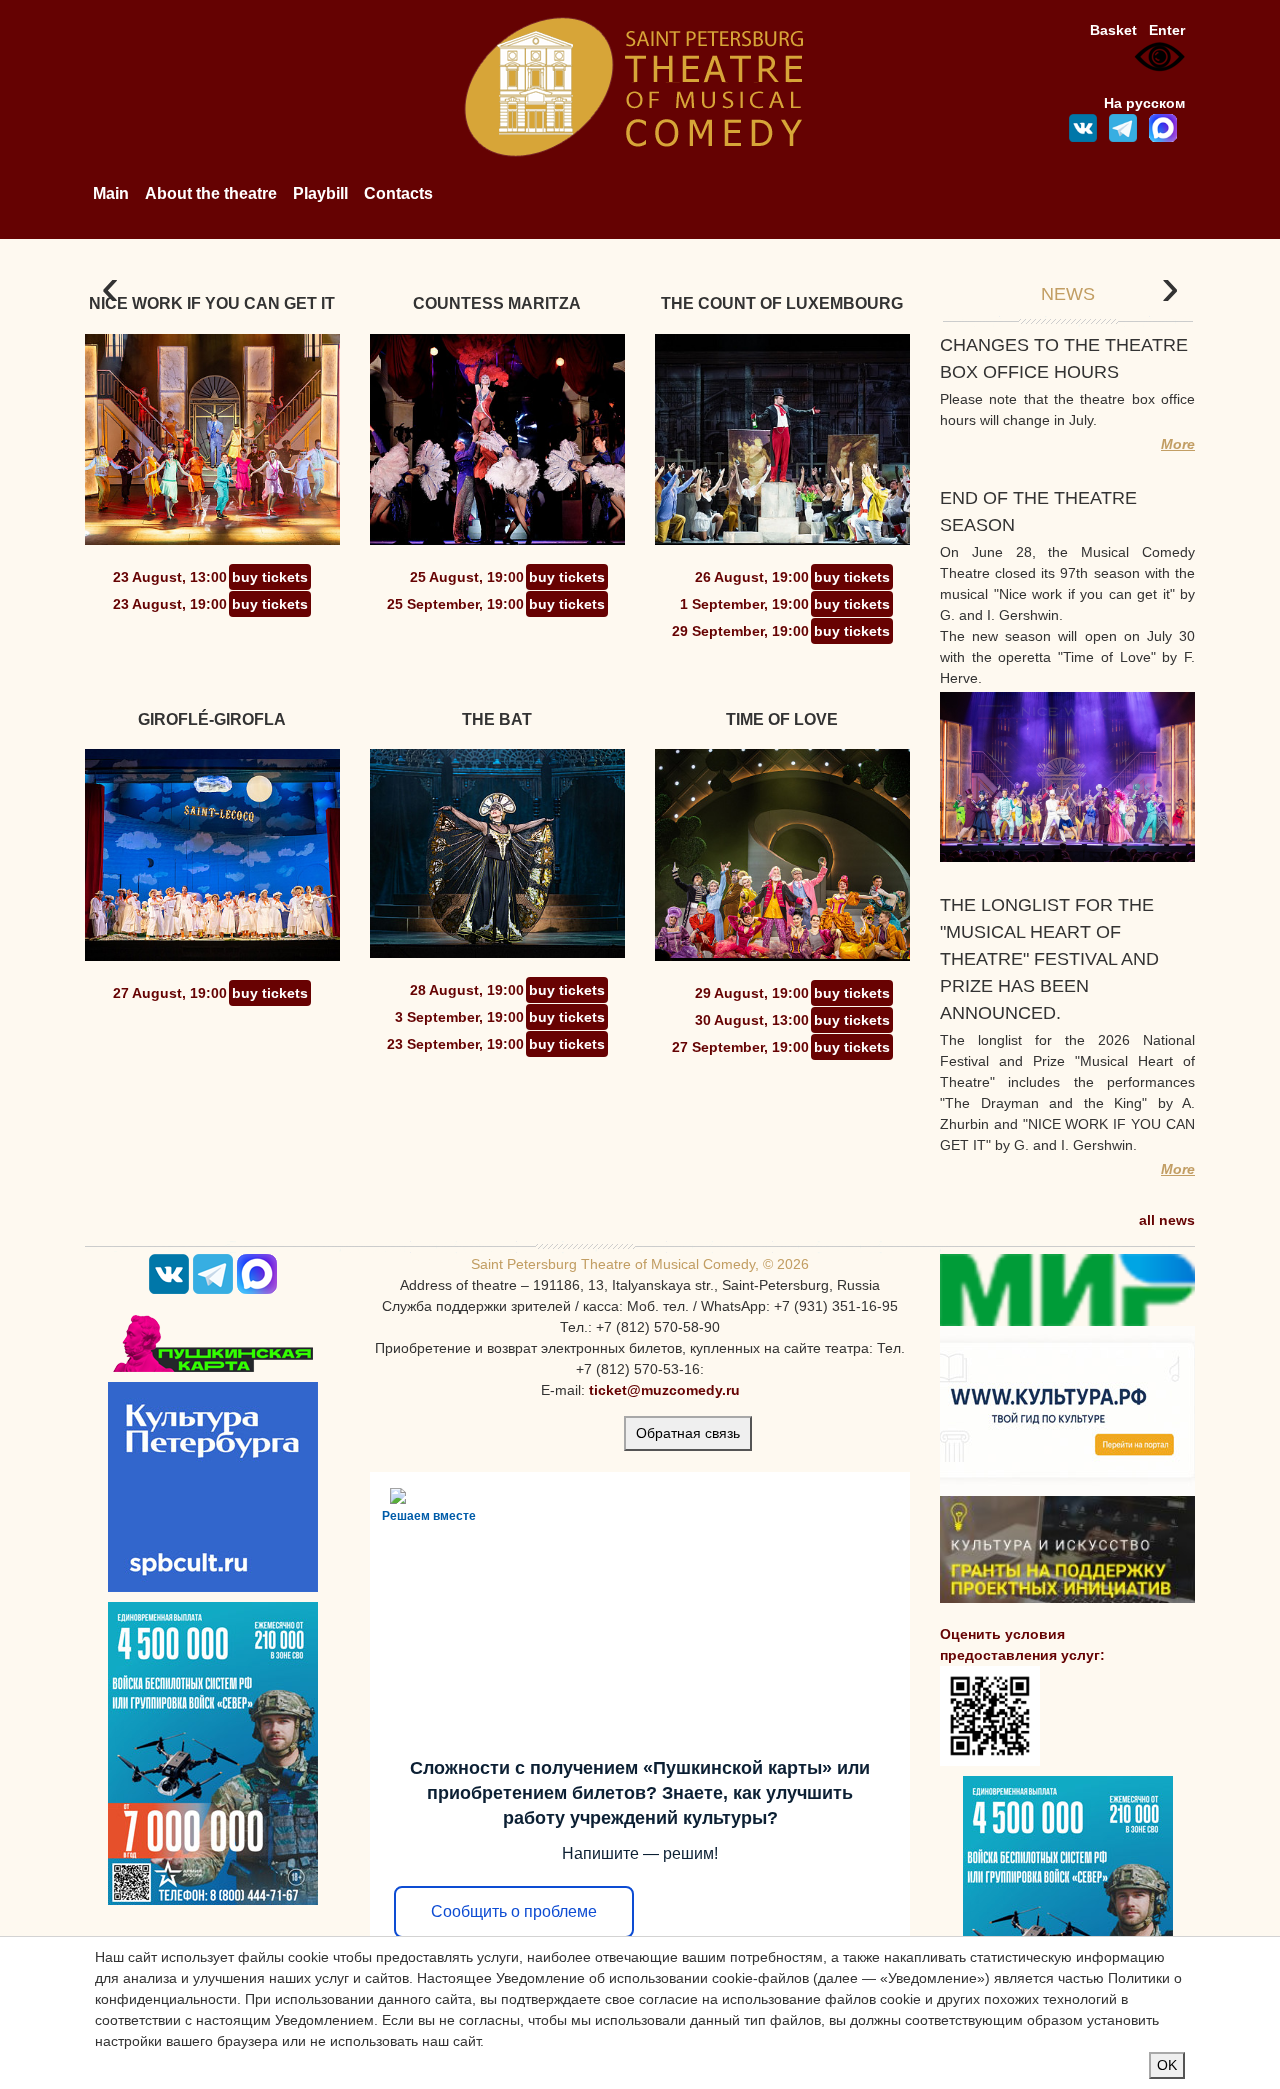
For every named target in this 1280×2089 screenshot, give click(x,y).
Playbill (320, 193)
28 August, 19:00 (467, 990)
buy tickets (270, 577)
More (1178, 444)
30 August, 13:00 (752, 1020)
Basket (1113, 30)
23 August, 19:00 (170, 604)
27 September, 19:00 (740, 1047)
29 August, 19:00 (752, 993)
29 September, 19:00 (740, 631)
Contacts (398, 193)
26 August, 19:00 (752, 577)
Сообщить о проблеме (514, 1911)
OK (1167, 2065)
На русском (1144, 103)
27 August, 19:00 (170, 993)
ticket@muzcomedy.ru (664, 1390)
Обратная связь (688, 1433)
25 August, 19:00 (467, 577)
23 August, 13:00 (170, 577)
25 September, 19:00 (455, 604)
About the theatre (211, 193)
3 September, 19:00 (459, 1017)
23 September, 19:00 (455, 1044)
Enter (1167, 30)
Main (111, 193)
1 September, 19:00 (744, 604)
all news (1167, 1220)
